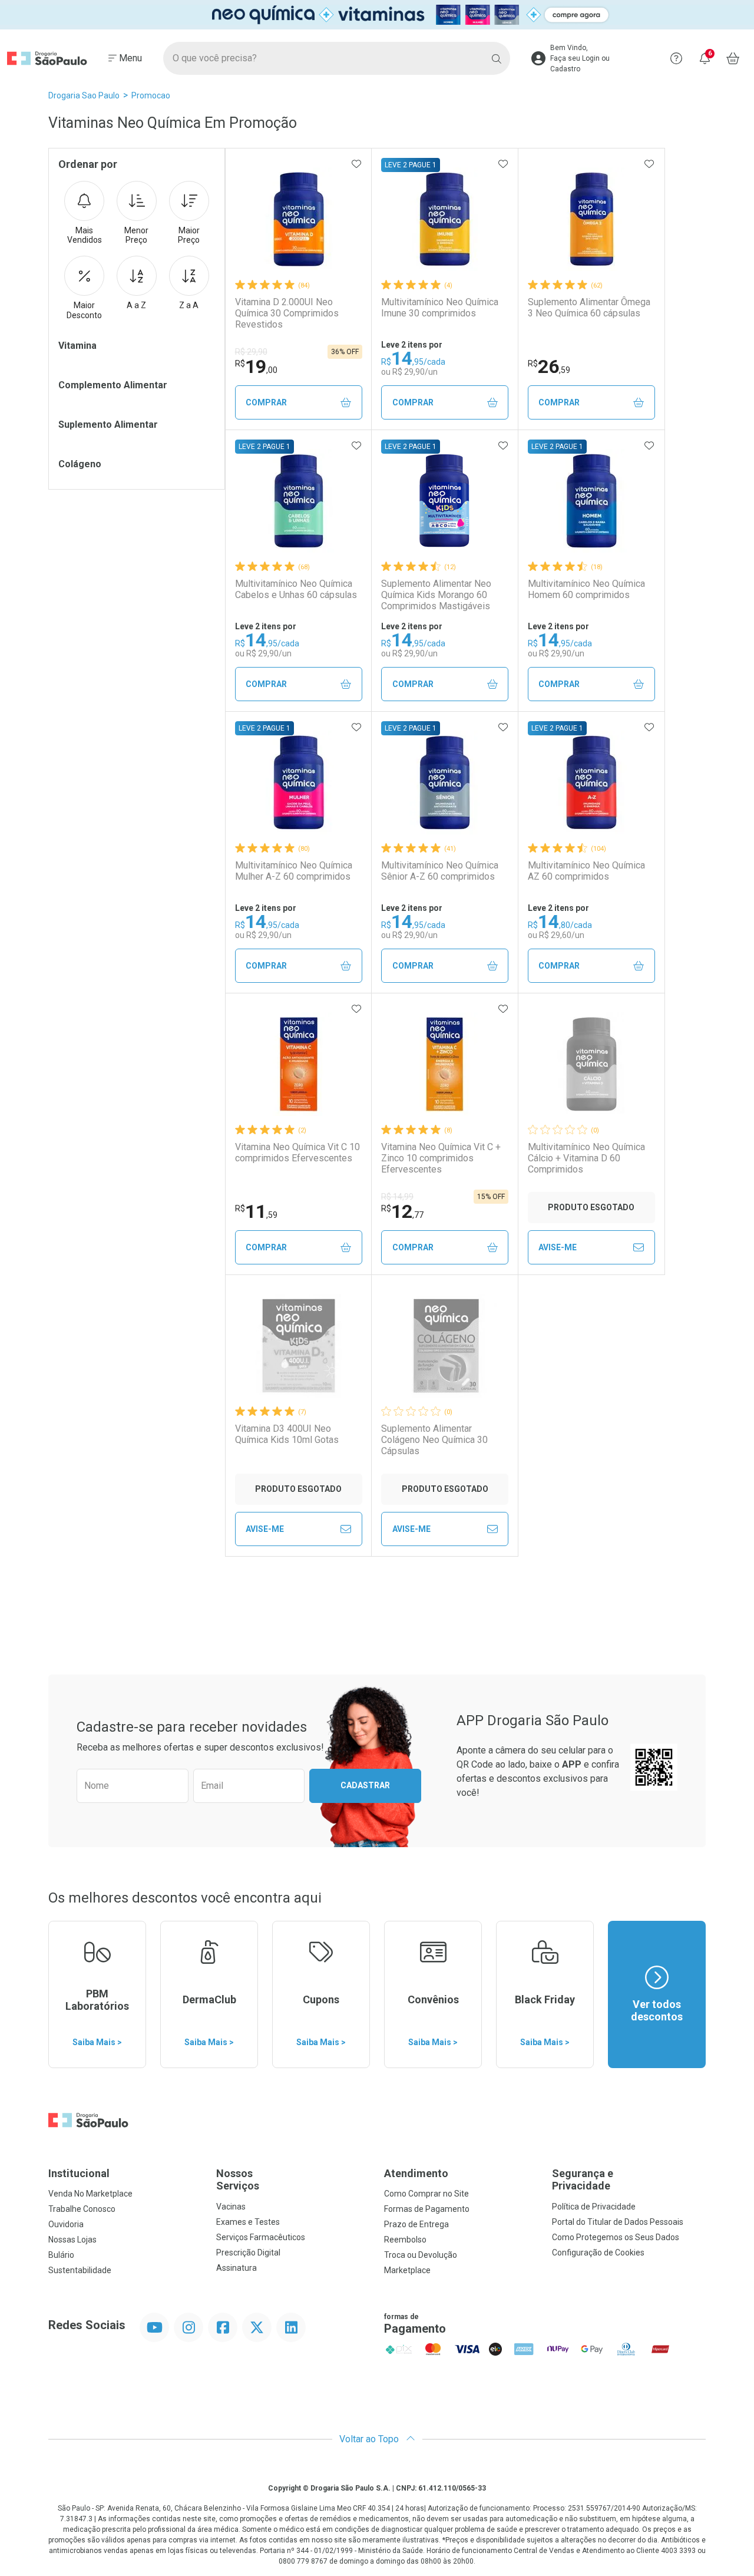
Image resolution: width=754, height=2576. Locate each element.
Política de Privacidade (594, 2207)
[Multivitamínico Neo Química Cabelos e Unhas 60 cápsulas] (299, 501)
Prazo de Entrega (416, 2224)
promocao (151, 95)
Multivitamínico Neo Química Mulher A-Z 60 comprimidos (294, 871)
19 (256, 366)
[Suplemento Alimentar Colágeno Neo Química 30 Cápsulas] (445, 1346)
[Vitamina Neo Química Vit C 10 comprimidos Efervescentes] (299, 1064)
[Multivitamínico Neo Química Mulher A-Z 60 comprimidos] (299, 782)
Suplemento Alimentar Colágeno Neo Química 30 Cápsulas (434, 1440)
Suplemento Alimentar (108, 425)
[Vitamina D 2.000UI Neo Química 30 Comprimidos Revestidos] (299, 219)
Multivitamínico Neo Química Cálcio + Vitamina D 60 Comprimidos (586, 1158)
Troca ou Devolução (421, 2255)
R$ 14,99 (397, 1197)
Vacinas (231, 2207)
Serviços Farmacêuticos (261, 2237)
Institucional (79, 2173)
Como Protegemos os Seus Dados (616, 2237)
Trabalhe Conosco (82, 2209)
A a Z (136, 305)
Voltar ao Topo (370, 2439)
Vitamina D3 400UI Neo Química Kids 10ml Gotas (287, 1434)
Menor (136, 235)
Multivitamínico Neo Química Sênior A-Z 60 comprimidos (440, 871)
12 (402, 1211)
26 (549, 366)
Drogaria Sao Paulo (84, 95)
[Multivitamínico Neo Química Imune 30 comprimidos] (445, 219)
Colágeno (80, 464)
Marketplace (407, 2270)
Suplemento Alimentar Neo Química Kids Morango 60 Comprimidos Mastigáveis (436, 595)
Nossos (238, 2180)
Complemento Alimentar (113, 385)
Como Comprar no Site (426, 2194)
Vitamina (77, 346)
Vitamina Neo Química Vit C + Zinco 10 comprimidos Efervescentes (441, 1158)
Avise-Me (558, 1247)
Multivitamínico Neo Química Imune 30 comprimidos (440, 308)
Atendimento (416, 2173)
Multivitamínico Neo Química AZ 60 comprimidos (586, 871)
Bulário (61, 2255)
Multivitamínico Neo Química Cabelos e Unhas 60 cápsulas (296, 589)
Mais (85, 235)
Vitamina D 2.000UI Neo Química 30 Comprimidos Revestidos (287, 313)
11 (256, 1211)
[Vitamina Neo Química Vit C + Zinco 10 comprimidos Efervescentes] (445, 1064)
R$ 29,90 (251, 352)
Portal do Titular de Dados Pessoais (618, 2222)
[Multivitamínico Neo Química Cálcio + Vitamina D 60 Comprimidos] (591, 1064)
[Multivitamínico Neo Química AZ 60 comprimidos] (591, 782)
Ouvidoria (66, 2224)
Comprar (266, 402)
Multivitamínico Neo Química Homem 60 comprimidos (586, 589)
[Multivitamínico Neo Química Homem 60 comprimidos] (591, 501)
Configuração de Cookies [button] (598, 2253)
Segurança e (583, 2180)
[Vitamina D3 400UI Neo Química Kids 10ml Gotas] (299, 1346)
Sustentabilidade (80, 2270)
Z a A (189, 305)
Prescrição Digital (248, 2253)
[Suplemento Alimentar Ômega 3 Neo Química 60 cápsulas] (591, 219)
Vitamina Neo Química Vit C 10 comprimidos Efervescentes (297, 1152)
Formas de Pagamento (427, 2209)
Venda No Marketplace (90, 2194)
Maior (189, 235)
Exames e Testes (248, 2222)
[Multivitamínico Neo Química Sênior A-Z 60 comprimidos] (445, 782)
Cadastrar (365, 1785)
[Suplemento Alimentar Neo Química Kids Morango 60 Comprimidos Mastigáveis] (445, 501)
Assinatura (237, 2268)
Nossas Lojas (72, 2240)
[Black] (377, 14)
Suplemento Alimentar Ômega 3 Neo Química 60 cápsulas (589, 308)
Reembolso (405, 2240)
